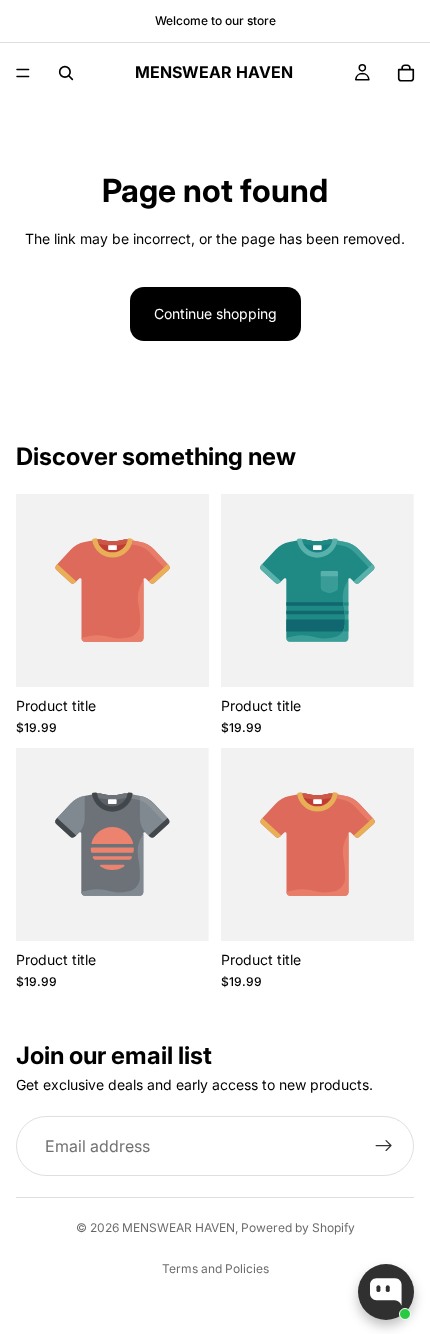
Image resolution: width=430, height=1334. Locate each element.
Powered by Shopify (298, 1227)
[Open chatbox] (386, 1292)
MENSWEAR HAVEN (178, 1227)
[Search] (66, 73)
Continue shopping (215, 313)
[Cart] (406, 73)
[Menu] (23, 73)
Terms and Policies (215, 1268)
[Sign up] (384, 1146)
